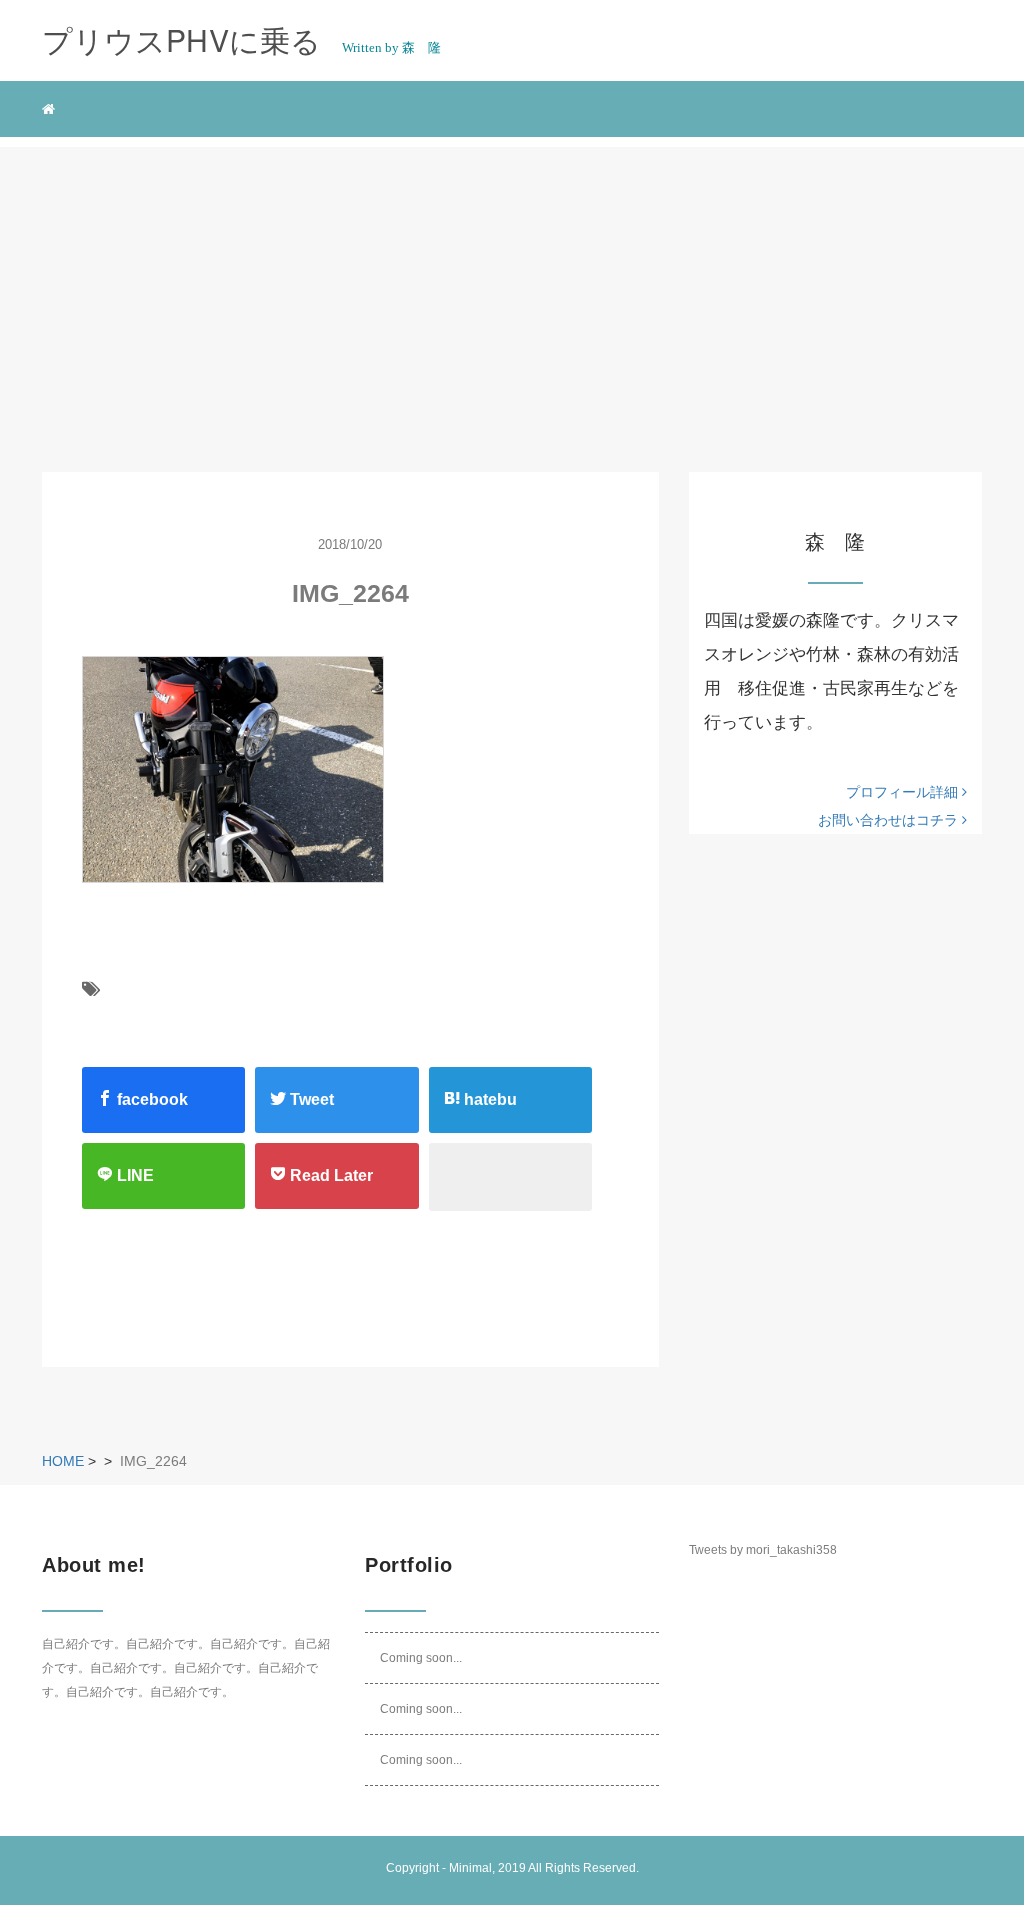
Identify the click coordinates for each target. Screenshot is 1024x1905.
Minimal (470, 1868)
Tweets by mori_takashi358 (763, 1550)
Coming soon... (421, 1658)
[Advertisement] (512, 287)
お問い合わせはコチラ (890, 820)
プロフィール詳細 (904, 792)
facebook (150, 1099)
